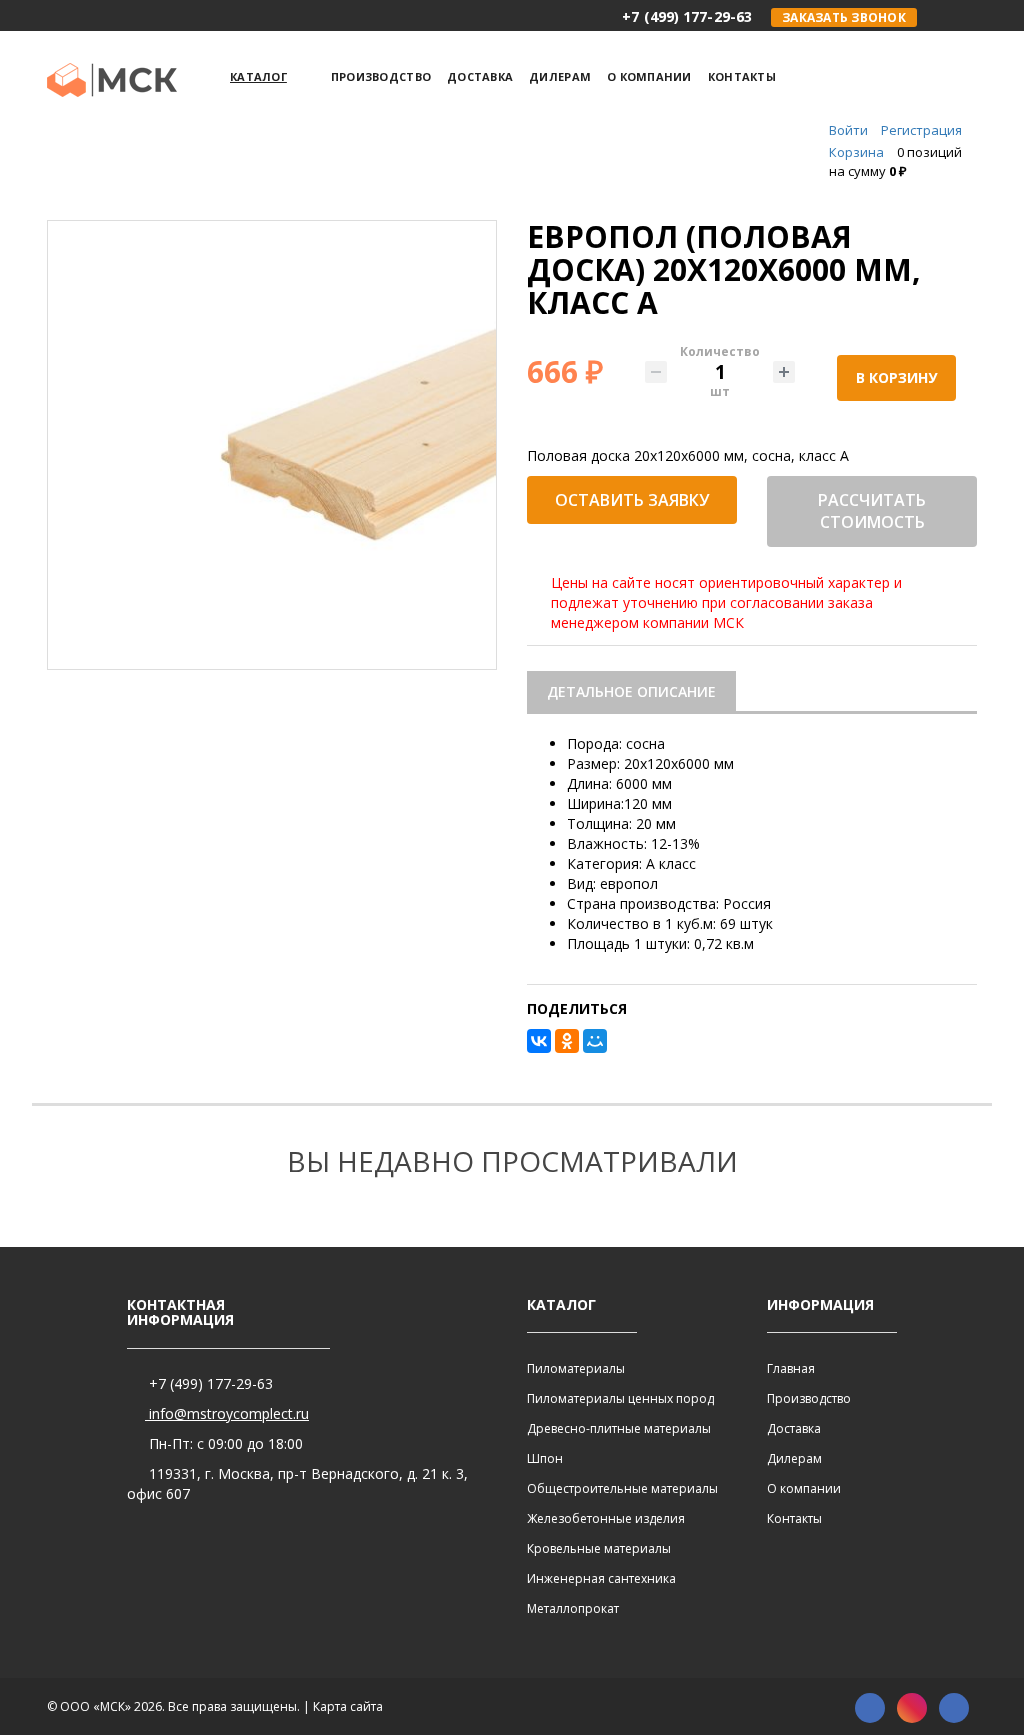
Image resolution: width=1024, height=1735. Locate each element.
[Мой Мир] (595, 1041)
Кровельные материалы (599, 1548)
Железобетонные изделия (606, 1518)
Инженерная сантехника (601, 1578)
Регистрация (921, 130)
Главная (791, 1368)
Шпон (545, 1458)
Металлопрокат (573, 1608)
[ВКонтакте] (539, 1041)
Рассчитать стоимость (872, 511)
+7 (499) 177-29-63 (209, 1383)
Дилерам (794, 1458)
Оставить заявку (632, 500)
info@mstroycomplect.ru (227, 1413)
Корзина (856, 152)
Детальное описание (631, 691)
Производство (809, 1398)
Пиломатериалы (576, 1368)
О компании (804, 1488)
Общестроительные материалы (622, 1488)
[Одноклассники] (567, 1041)
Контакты (794, 1518)
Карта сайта (348, 1706)
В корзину (896, 377)
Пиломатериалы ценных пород (620, 1398)
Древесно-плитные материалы (619, 1428)
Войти (848, 130)
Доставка (794, 1428)
